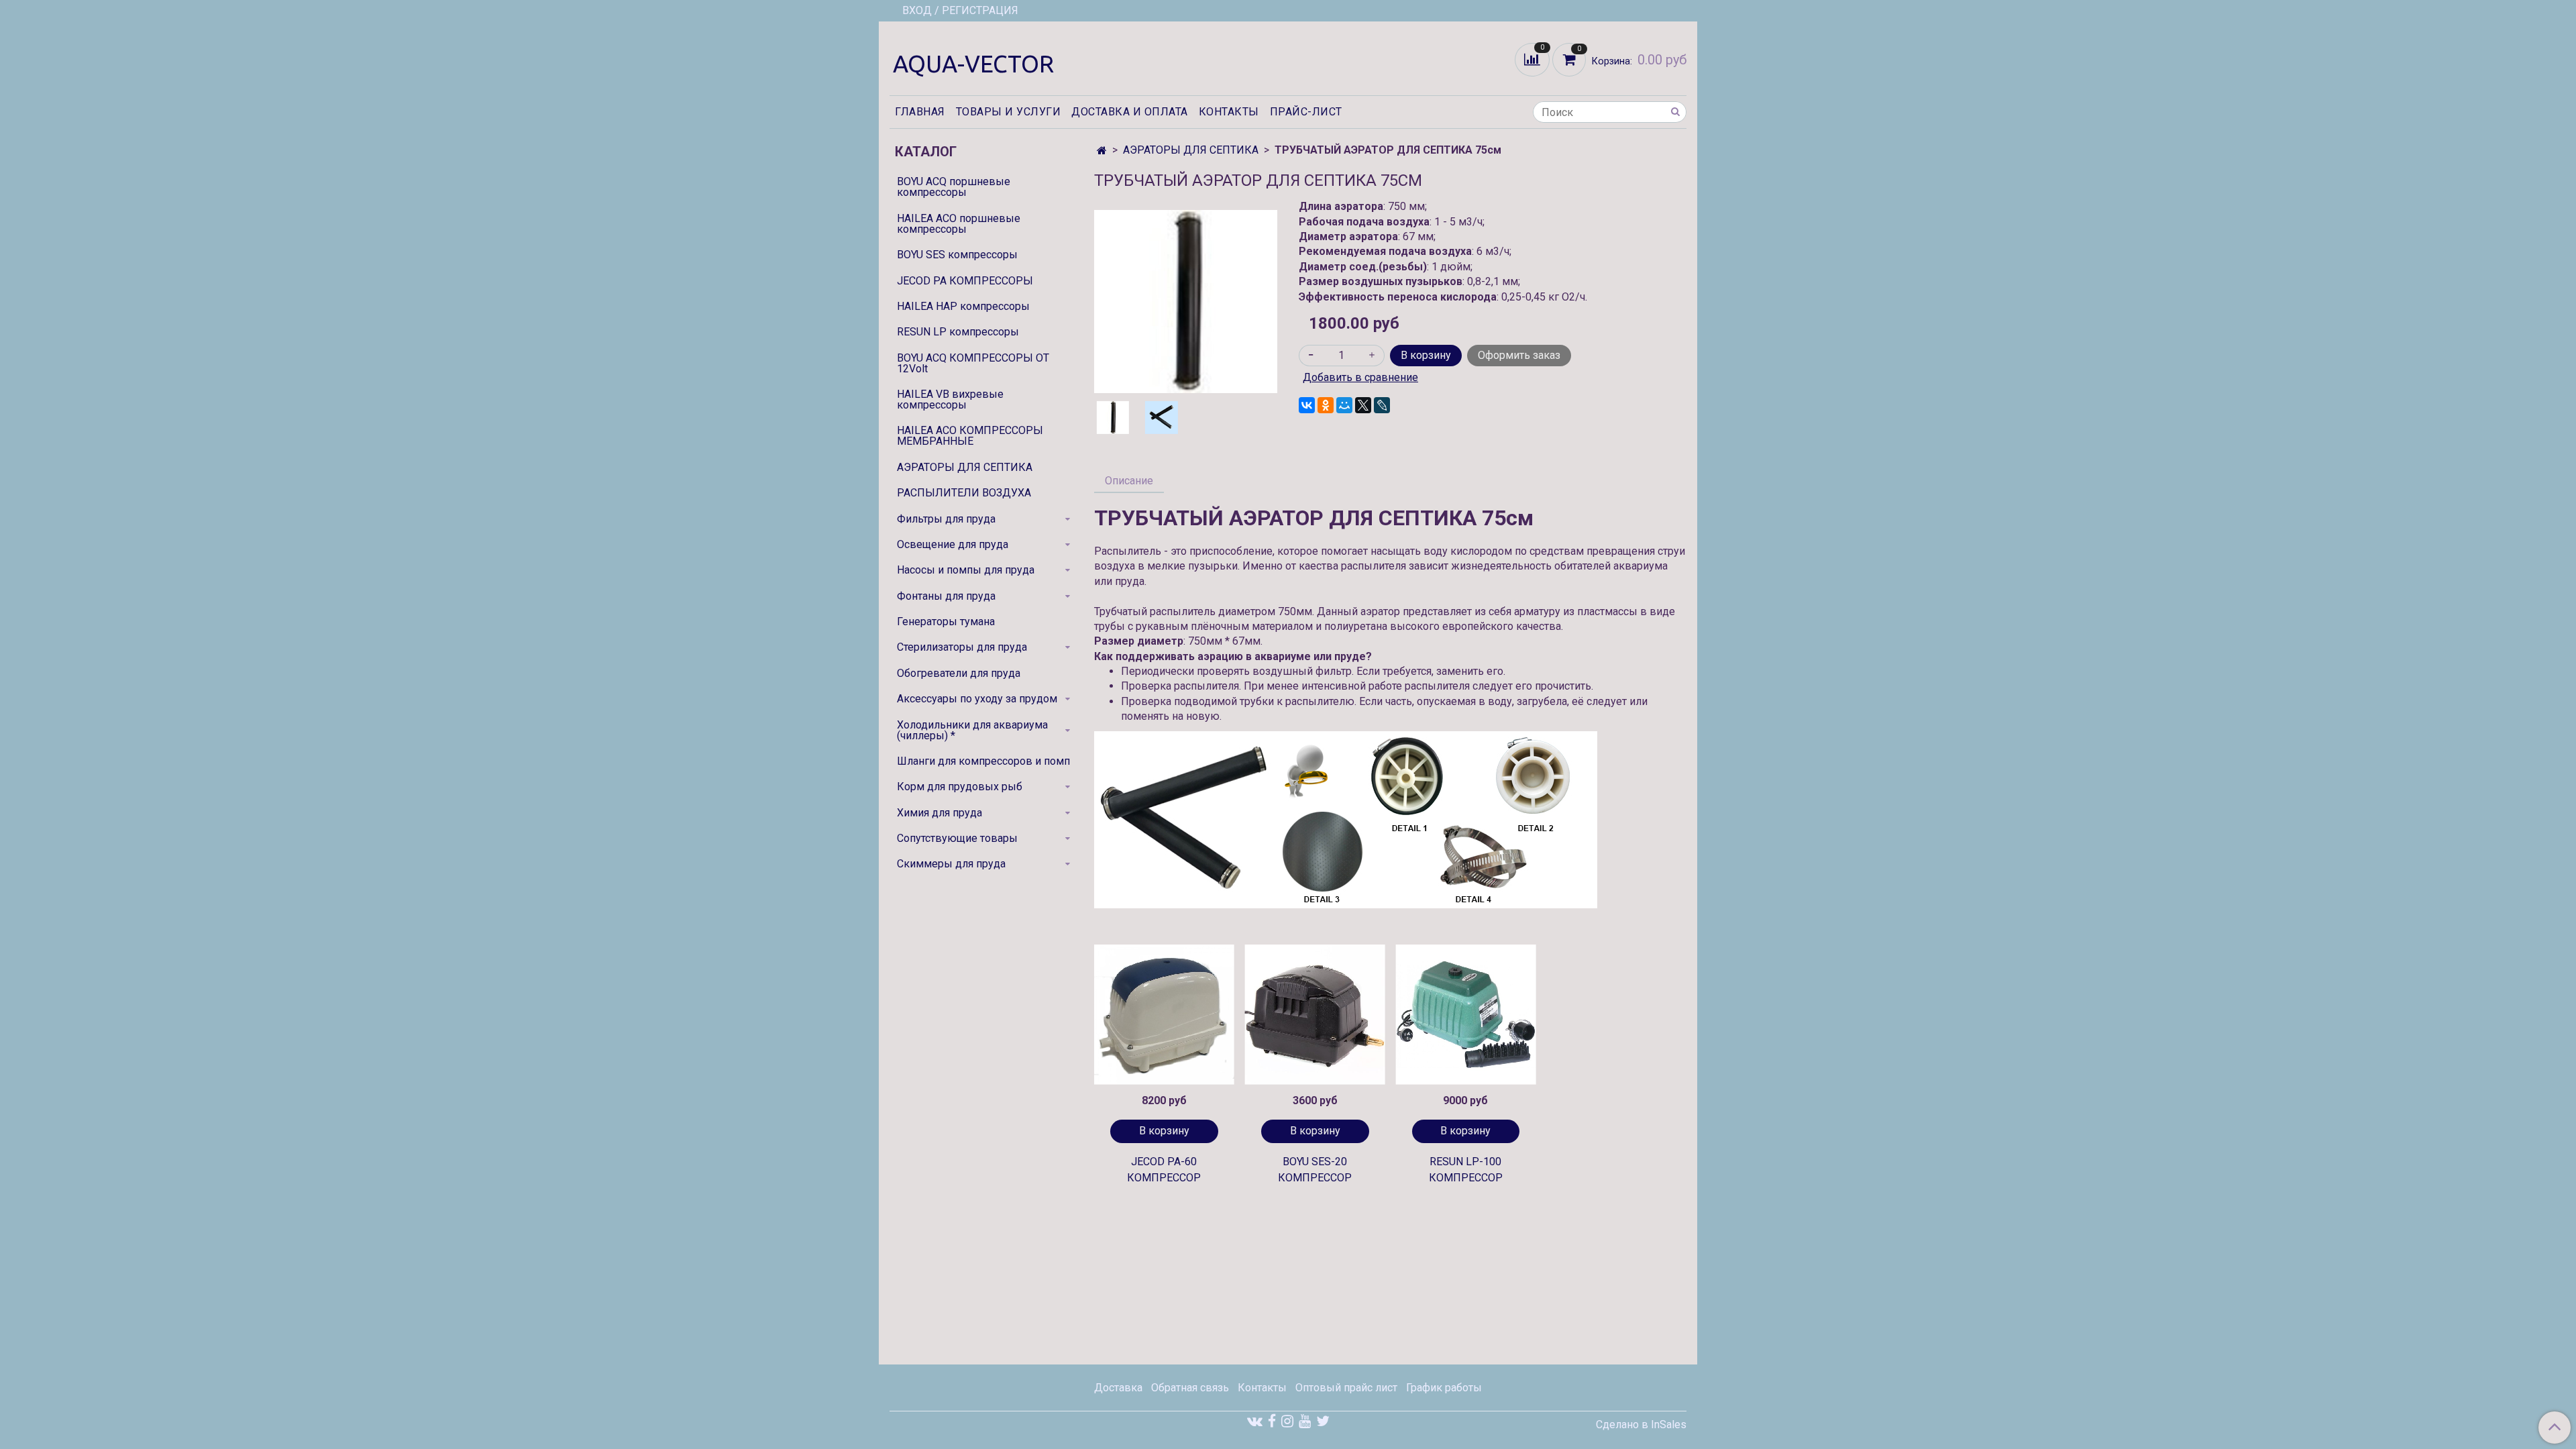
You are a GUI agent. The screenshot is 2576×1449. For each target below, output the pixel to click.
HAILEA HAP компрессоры (963, 306)
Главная (920, 112)
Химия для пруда (940, 813)
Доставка (1118, 1388)
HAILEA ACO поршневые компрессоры (959, 224)
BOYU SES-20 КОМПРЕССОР (1315, 1170)
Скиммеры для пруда (951, 864)
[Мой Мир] (1344, 405)
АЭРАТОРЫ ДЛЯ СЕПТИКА (1191, 150)
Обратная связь (1190, 1388)
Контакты (1229, 112)
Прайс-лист (1306, 112)
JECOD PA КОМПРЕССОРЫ (965, 281)
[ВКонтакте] (1307, 405)
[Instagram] (1287, 1421)
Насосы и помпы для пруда (966, 570)
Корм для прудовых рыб (960, 787)
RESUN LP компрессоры (958, 332)
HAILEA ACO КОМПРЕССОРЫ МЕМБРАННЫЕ (970, 436)
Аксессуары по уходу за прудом (977, 699)
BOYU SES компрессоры (957, 255)
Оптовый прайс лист (1346, 1388)
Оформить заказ (1519, 355)
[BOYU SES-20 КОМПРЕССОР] (1315, 1015)
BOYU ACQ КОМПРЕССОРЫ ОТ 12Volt (973, 363)
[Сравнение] (1534, 59)
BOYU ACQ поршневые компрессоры (954, 187)
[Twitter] (1323, 1421)
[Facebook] (1272, 1421)
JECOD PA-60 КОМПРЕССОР (1164, 1170)
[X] (1363, 405)
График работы (1444, 1388)
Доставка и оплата (1130, 112)
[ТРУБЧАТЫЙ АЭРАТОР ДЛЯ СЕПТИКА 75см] (1186, 301)
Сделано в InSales (1641, 1425)
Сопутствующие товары (957, 838)
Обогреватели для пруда (959, 673)
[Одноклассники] (1326, 405)
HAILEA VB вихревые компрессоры (950, 399)
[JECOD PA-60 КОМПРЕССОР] (1164, 1015)
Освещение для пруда (953, 544)
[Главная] (1102, 151)
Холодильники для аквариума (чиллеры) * (972, 730)
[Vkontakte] (1255, 1421)
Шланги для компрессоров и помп (983, 761)
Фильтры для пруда (946, 519)
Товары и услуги (1009, 112)
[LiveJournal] (1382, 405)
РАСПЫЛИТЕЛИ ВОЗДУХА (964, 493)
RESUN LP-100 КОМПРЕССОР (1466, 1170)
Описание (1129, 481)
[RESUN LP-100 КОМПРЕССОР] (1466, 1015)
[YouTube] (1305, 1421)
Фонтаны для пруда (946, 596)
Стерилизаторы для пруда (962, 647)
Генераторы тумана (946, 622)
